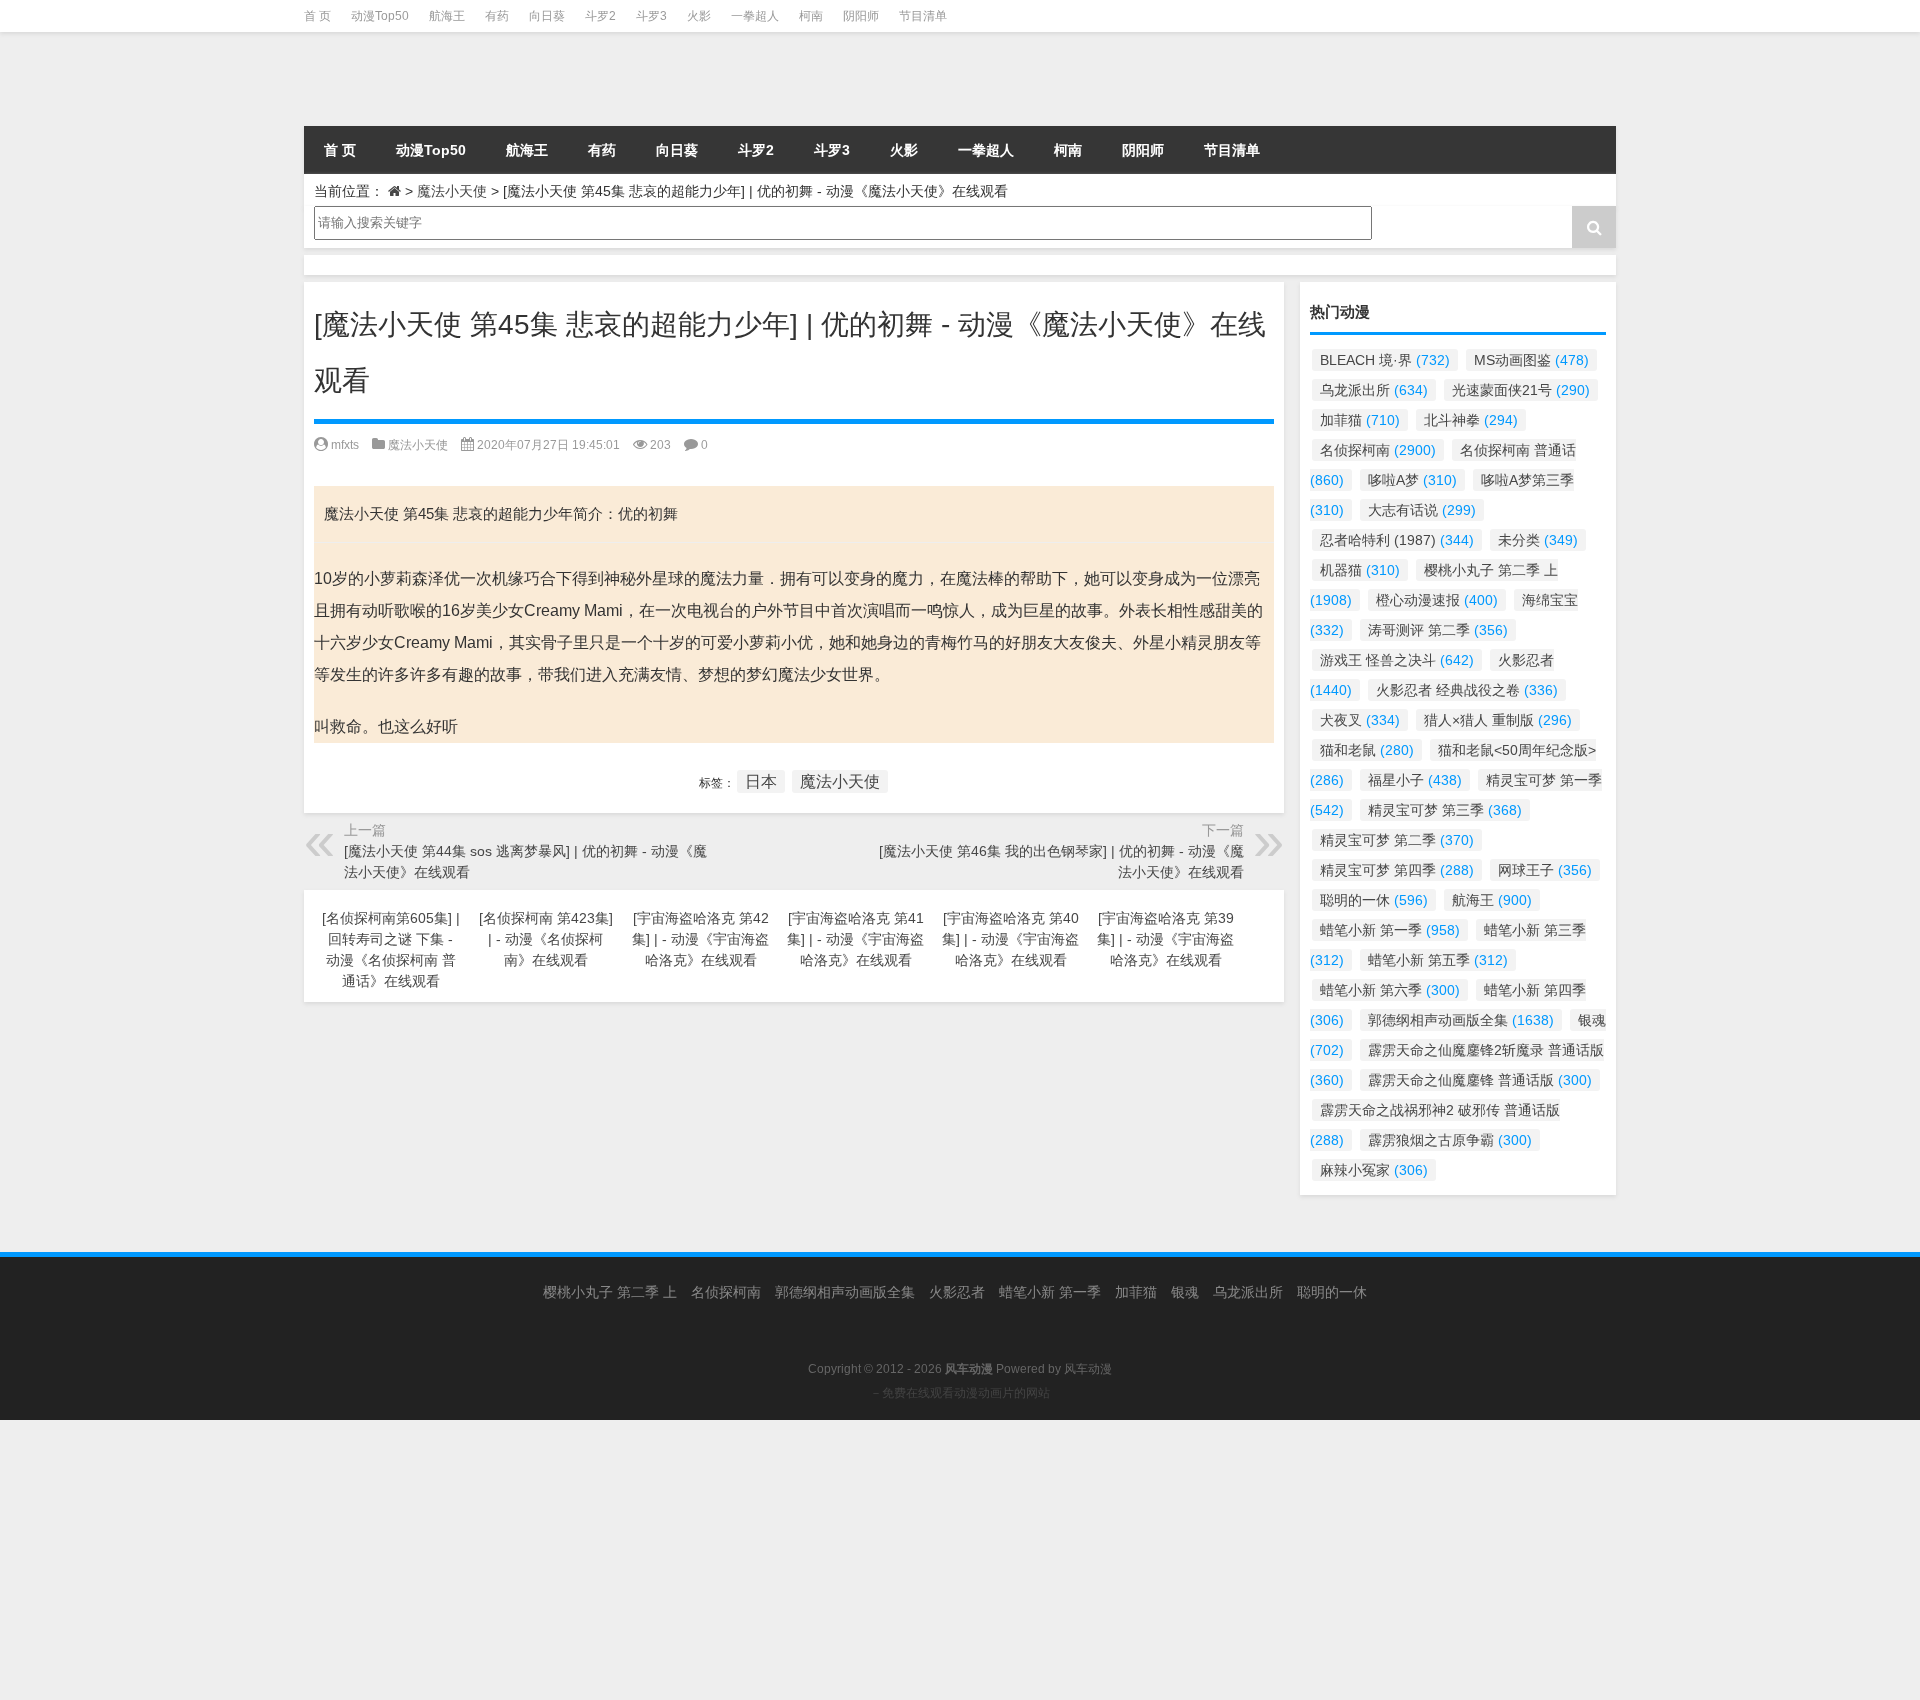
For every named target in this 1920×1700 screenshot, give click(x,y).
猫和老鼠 (1367, 750)
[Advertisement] (600, 1560)
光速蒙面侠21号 (1521, 390)
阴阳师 (861, 16)
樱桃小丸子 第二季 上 (610, 1292)
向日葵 (547, 16)
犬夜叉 (1360, 720)
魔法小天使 (452, 191)
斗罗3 (651, 16)
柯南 (811, 16)
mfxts (345, 445)
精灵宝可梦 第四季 (1397, 870)
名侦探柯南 (1378, 450)
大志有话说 (1422, 510)
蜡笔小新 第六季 (1390, 990)
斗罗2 (600, 16)
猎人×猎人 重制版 (1498, 720)
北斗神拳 (1471, 420)
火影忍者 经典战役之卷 (1467, 690)
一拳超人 (755, 16)
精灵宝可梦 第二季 (1397, 840)
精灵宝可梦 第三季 (1445, 810)
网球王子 (1545, 870)
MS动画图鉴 (1531, 360)
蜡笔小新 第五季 (1438, 960)
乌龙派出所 (1374, 390)
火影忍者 (957, 1292)
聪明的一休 (1374, 900)
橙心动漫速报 (1437, 600)
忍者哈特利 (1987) (1397, 540)
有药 (497, 16)
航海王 (447, 16)
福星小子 (1415, 780)
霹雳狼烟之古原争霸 (1450, 1140)
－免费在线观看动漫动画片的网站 (960, 1393)
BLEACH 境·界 (1385, 360)
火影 (699, 16)
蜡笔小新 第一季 (1390, 930)
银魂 (1185, 1292)
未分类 (1538, 540)
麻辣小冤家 (1374, 1170)
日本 (761, 781)
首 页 (317, 16)
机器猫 (1360, 570)
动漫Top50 (380, 16)
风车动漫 (1088, 1369)
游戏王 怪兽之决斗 (1397, 660)
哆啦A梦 (1412, 480)
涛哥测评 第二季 (1438, 630)
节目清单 (923, 16)
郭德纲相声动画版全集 (1461, 1020)
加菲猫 (1360, 420)
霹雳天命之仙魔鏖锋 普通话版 (1480, 1080)
